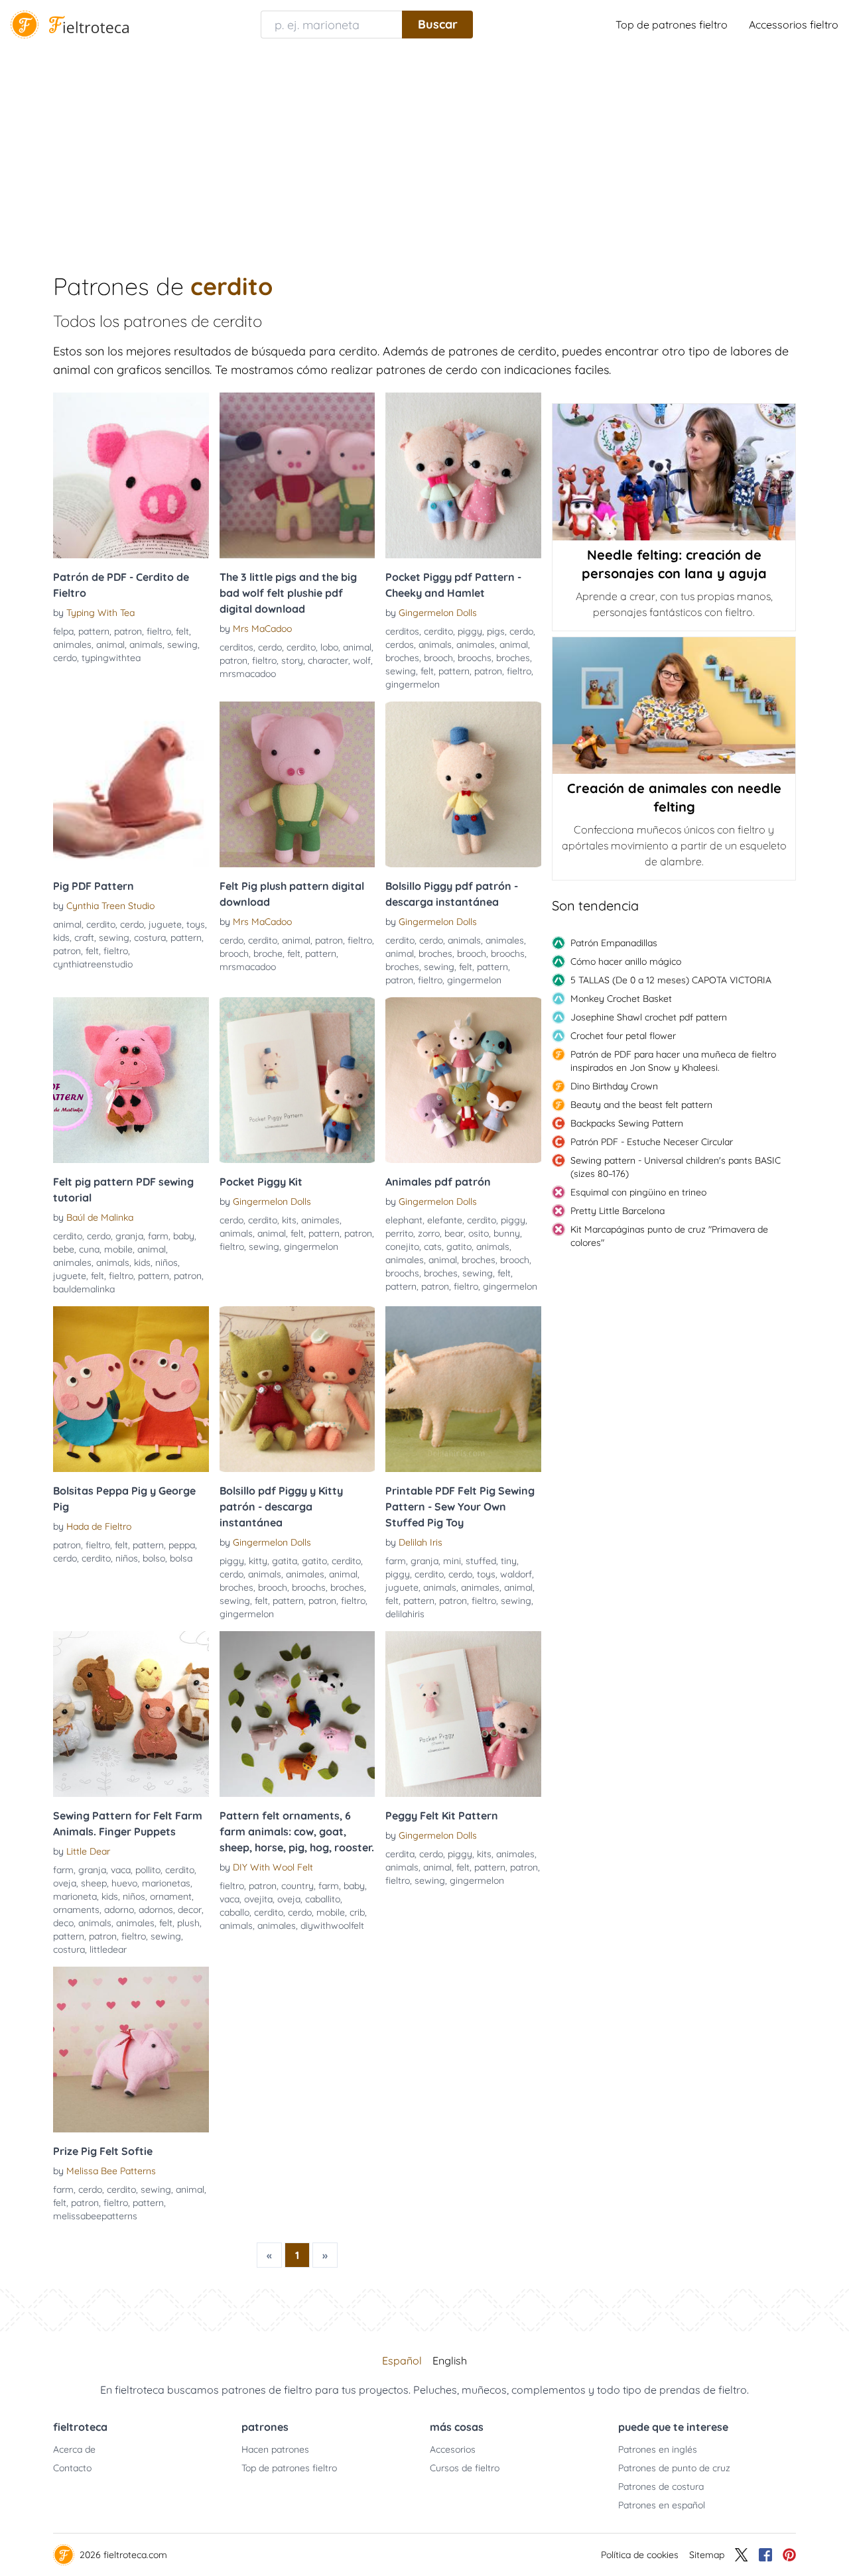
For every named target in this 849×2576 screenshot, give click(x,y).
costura (150, 938)
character (328, 660)
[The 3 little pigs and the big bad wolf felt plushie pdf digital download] (297, 475)
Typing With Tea (100, 613)
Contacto (72, 2468)
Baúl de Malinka (100, 1217)
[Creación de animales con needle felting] (674, 705)
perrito (399, 1233)
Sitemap (707, 2555)
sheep (94, 1883)
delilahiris (405, 1614)
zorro (429, 1233)
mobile (118, 1249)
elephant (404, 1220)
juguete (165, 924)
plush (188, 1923)
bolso (154, 1558)
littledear (108, 1949)
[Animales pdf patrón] (463, 1080)
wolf (362, 660)
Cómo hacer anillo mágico (626, 961)
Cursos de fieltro (465, 2468)
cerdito (301, 647)
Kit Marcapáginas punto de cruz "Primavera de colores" (669, 1236)
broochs (475, 658)
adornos (156, 1910)
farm (158, 1236)
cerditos (236, 647)
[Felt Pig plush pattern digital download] (297, 784)
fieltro (159, 631)
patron (128, 631)
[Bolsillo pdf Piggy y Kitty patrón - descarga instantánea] (297, 1389)
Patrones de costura (661, 2486)
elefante (445, 1220)
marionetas (166, 1883)
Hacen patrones (275, 2449)
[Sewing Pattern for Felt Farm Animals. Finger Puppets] (131, 1714)
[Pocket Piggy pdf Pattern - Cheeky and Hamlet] (463, 475)
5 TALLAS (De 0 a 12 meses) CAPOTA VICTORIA (671, 980)
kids (61, 938)
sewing (182, 644)
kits (289, 1220)
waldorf (516, 1574)
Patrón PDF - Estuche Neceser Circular (652, 1142)
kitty (258, 1561)
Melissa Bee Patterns (111, 2171)
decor (190, 1910)
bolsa (181, 1558)
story (292, 660)
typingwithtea (111, 658)
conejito (402, 1247)
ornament (171, 1896)
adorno (119, 1910)
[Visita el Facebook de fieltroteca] (765, 2555)
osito (479, 1233)
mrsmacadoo (248, 674)
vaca (121, 1870)
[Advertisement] (424, 149)
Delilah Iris (421, 1542)
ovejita (258, 1899)
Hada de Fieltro (99, 1526)
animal (110, 644)
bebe (64, 1249)
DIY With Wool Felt (273, 1867)
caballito (323, 1899)
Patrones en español (662, 2505)
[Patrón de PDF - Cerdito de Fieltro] (131, 475)
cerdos (400, 644)
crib (357, 1912)
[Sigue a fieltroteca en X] (742, 2555)
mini (452, 1561)
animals (146, 644)
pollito (148, 1870)
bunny (507, 1233)
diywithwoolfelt (332, 1926)
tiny (509, 1561)
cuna (89, 1249)
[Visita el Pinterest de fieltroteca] (789, 2555)
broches (402, 658)
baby (184, 1236)
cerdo (65, 658)
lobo (329, 647)
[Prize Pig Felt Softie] (131, 2050)
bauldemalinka (84, 1289)
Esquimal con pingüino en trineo (638, 1192)
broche (268, 953)
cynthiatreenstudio (93, 964)
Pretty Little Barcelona (618, 1211)
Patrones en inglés (658, 2449)
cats (433, 1247)
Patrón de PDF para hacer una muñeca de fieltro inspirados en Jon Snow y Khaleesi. (673, 1061)
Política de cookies (640, 2555)
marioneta (75, 1896)
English (450, 2361)
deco (63, 1923)
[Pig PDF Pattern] (131, 784)
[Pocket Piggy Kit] (297, 1080)
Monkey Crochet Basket (621, 999)
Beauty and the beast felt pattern (641, 1105)
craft (84, 938)
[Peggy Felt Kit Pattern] (463, 1714)
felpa (63, 631)
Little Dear (88, 1851)
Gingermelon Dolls (438, 613)
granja (129, 1236)
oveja (65, 1883)
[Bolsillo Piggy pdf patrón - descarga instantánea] (463, 784)
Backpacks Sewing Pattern (627, 1123)
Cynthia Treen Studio (110, 906)
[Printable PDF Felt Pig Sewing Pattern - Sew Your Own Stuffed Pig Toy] (463, 1389)
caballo (234, 1912)
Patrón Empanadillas (614, 943)
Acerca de (74, 2449)
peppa (182, 1545)
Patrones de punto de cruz (674, 2468)
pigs (496, 631)
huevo (124, 1883)
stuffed (481, 1561)
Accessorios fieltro (794, 25)
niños (166, 1262)
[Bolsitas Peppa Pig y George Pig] (131, 1389)
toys (196, 924)
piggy (470, 631)
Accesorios (453, 2449)
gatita (285, 1561)
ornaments (76, 1910)
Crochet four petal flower (623, 1036)
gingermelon (413, 684)
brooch (438, 658)
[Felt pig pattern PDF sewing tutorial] (131, 1080)
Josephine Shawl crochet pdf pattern (649, 1017)
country (297, 1886)
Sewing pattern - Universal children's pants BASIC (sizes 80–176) (676, 1167)
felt (182, 631)
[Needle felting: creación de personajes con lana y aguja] (674, 472)
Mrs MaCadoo (262, 629)
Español (402, 2361)
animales (72, 644)
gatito (459, 1247)
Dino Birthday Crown (614, 1086)
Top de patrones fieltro (672, 25)
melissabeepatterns (95, 2216)
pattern (94, 631)
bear (454, 1233)
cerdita (400, 1854)
